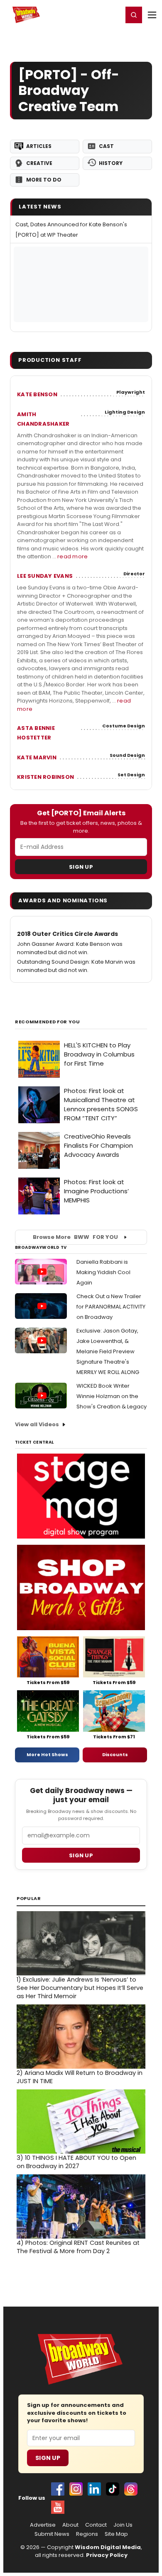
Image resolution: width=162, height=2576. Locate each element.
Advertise (43, 2525)
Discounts (115, 1754)
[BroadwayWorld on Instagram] (76, 2489)
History (111, 163)
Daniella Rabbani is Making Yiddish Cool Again (103, 1272)
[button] (134, 15)
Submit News (52, 2534)
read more (72, 556)
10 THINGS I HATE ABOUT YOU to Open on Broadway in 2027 (76, 2162)
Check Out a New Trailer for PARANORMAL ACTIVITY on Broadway (111, 1307)
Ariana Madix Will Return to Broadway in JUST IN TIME (80, 2077)
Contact (96, 2525)
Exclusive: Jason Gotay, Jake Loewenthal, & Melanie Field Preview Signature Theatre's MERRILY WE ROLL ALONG (108, 1351)
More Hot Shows (47, 1754)
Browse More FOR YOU (75, 1237)
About (70, 2525)
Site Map (116, 2534)
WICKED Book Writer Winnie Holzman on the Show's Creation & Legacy (112, 1396)
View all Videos (37, 1424)
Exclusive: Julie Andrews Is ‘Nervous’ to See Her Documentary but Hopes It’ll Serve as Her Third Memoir (80, 1988)
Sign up (81, 1855)
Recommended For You (48, 1022)
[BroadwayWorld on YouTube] (58, 2507)
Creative (39, 163)
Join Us (123, 2525)
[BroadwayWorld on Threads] (131, 2489)
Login (113, 15)
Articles (39, 146)
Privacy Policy (107, 2555)
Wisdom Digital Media (108, 2547)
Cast (106, 146)
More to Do (44, 180)
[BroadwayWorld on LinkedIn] (94, 2489)
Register (89, 15)
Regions (87, 2534)
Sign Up (81, 867)
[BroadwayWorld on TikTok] (113, 2489)
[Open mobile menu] (152, 15)
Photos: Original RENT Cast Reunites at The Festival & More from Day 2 (78, 2247)
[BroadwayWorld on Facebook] (58, 2489)
